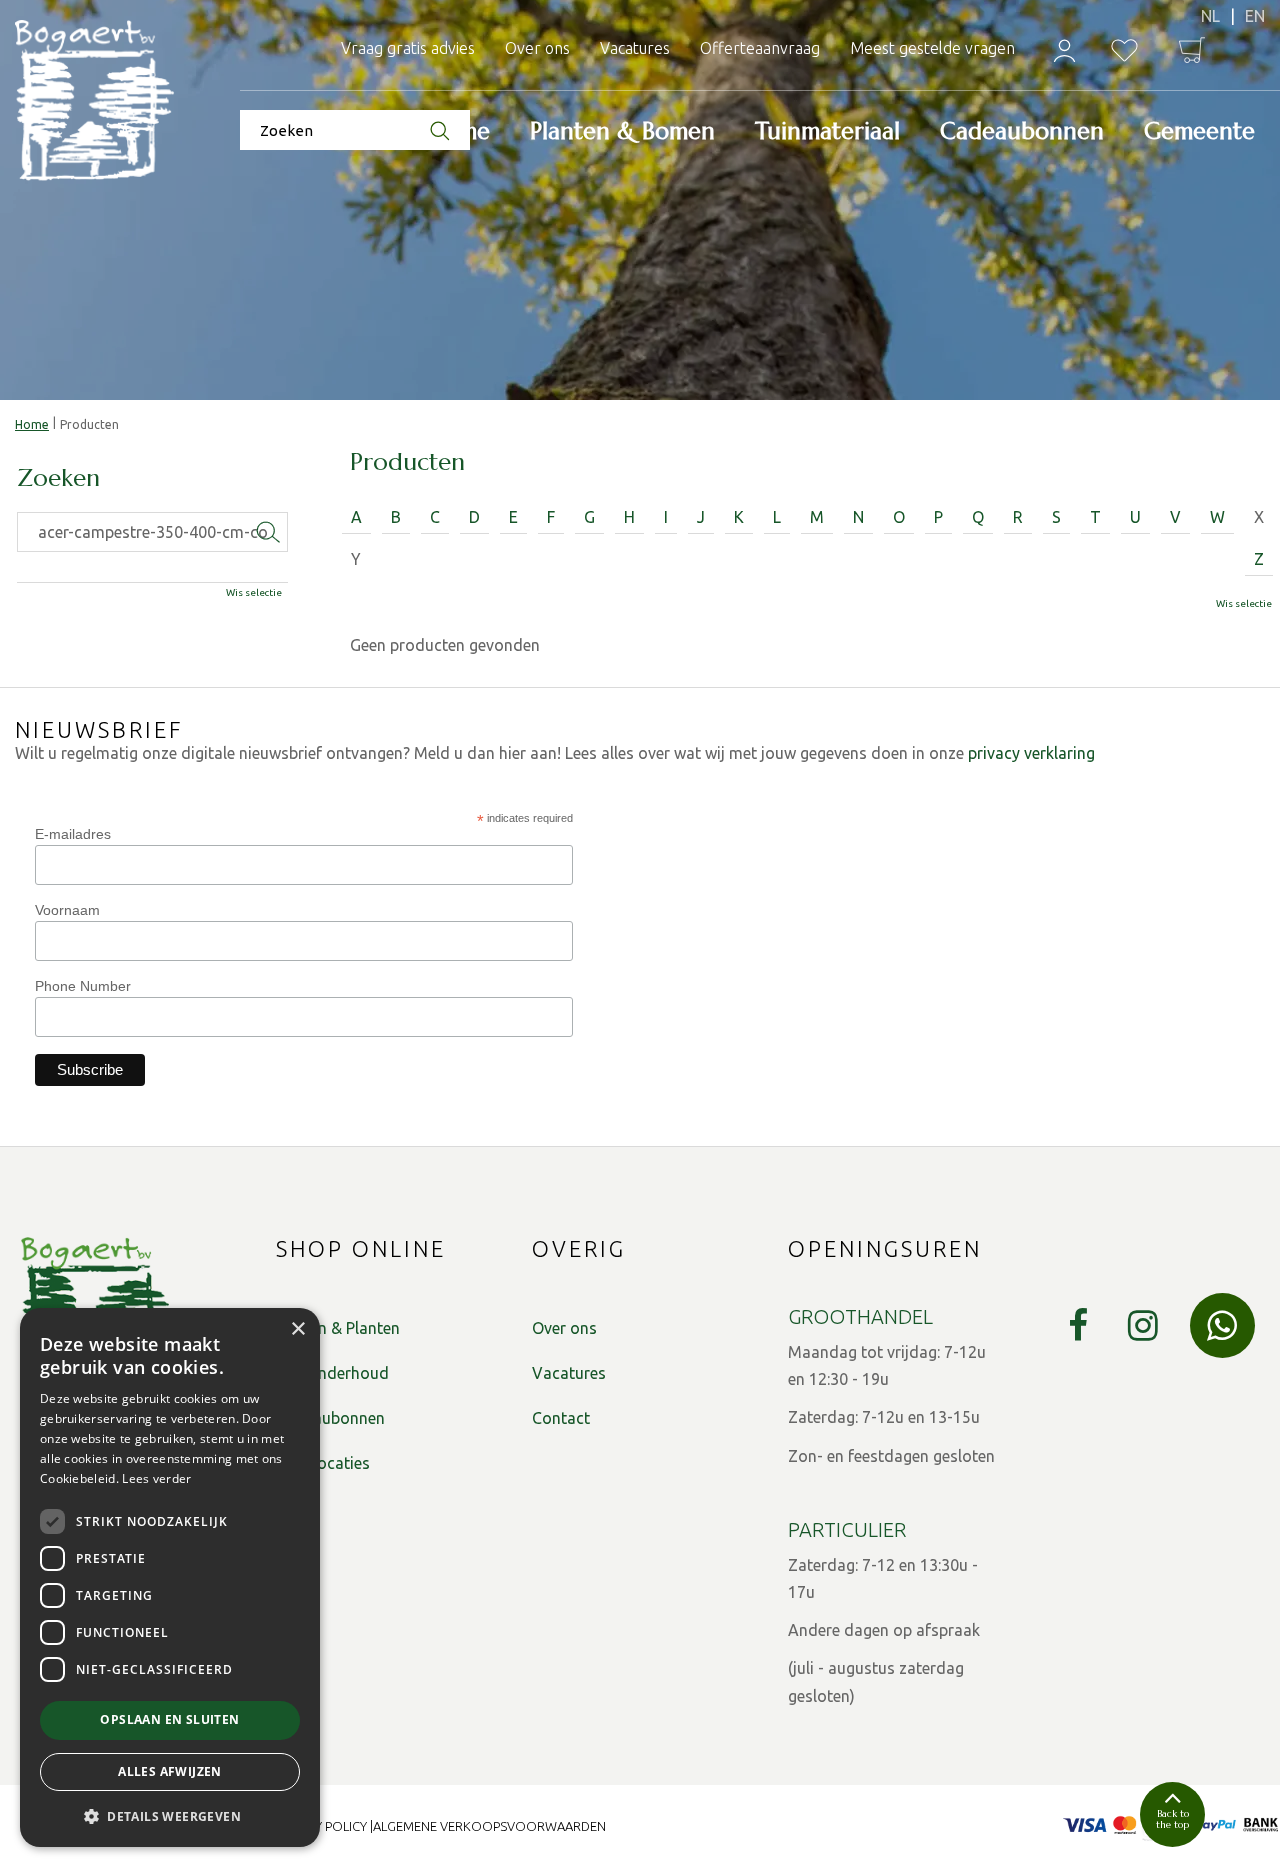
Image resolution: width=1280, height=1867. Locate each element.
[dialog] (170, 1577)
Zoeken (58, 479)
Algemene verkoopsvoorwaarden (489, 1826)
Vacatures (569, 1373)
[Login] (1064, 50)
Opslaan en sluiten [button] (169, 1719)
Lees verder (156, 1478)
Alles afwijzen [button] (170, 1771)
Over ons (564, 1328)
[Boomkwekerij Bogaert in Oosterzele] (95, 101)
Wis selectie (1244, 603)
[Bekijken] (1192, 50)
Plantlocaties (323, 1463)
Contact (561, 1418)
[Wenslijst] (1124, 50)
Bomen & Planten (338, 1328)
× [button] (297, 1329)
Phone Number (83, 986)
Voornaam (67, 910)
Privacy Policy (320, 1826)
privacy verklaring (1031, 753)
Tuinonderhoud (332, 1373)
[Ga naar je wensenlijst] (1124, 50)
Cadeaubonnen (330, 1418)
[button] (170, 1815)
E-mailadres (73, 834)
